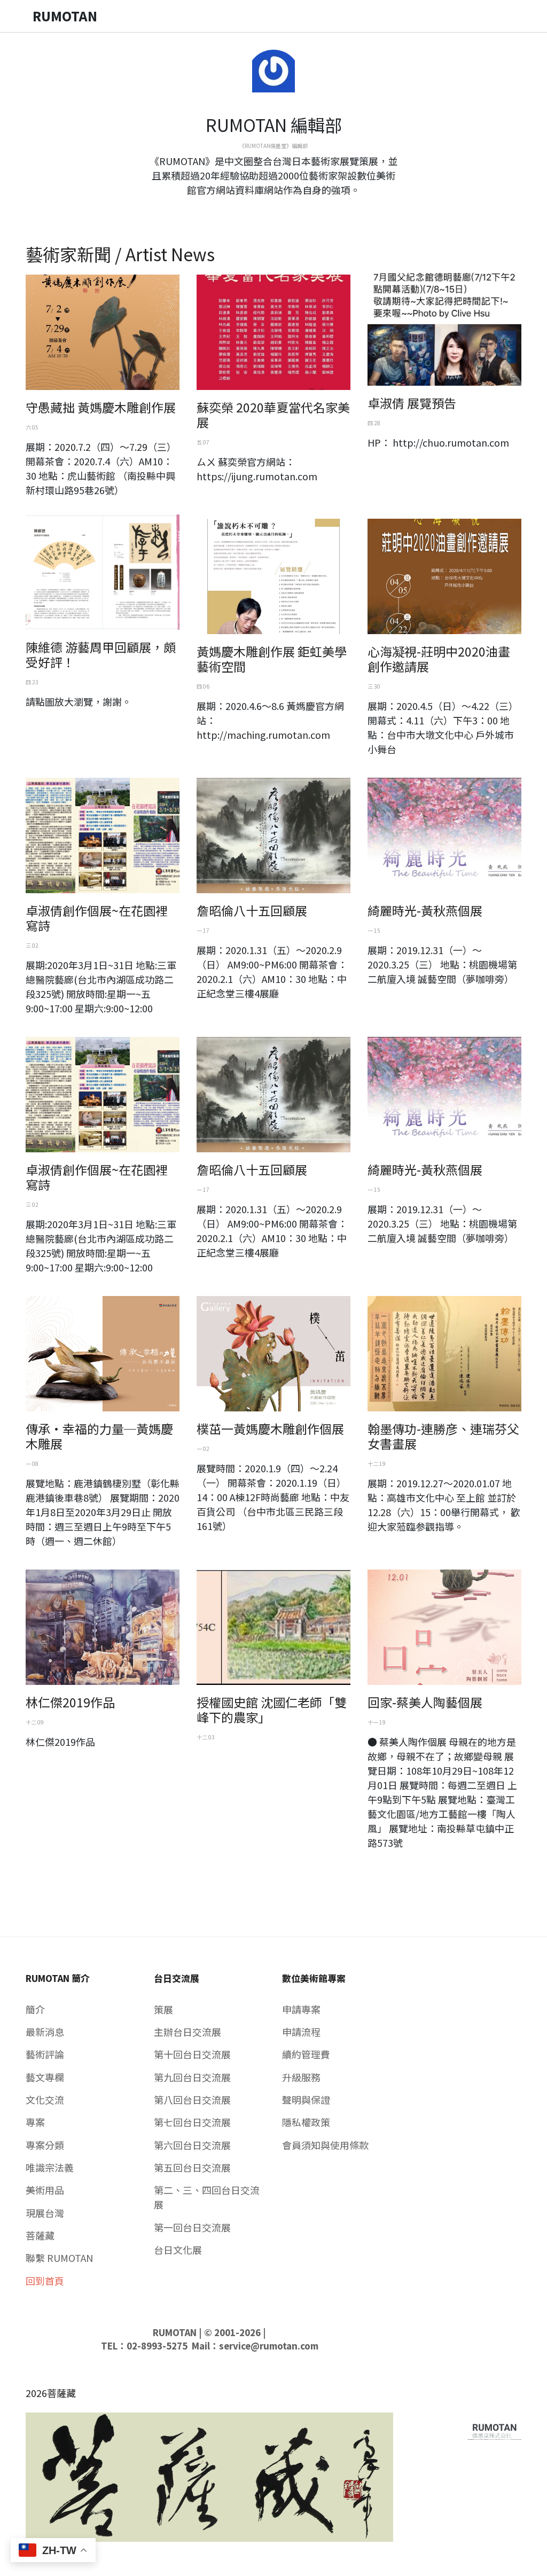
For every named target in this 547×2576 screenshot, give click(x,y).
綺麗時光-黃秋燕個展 (425, 910)
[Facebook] (265, 209)
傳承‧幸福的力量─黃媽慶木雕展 (99, 1436)
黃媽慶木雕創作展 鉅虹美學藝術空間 (272, 659)
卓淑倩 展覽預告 (412, 403)
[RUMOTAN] (495, 2429)
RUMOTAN (175, 2332)
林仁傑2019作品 (70, 1702)
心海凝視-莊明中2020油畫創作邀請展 (439, 659)
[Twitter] (273, 209)
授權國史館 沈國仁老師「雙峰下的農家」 (272, 1709)
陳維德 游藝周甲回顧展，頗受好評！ (101, 654)
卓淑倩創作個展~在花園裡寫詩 (97, 918)
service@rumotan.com (269, 2346)
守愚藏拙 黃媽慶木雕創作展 (101, 407)
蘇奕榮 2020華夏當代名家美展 (273, 415)
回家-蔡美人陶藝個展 (425, 1702)
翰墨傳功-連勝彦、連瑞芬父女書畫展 (443, 1436)
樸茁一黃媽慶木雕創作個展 (270, 1428)
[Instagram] (282, 209)
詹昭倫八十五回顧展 (252, 910)
